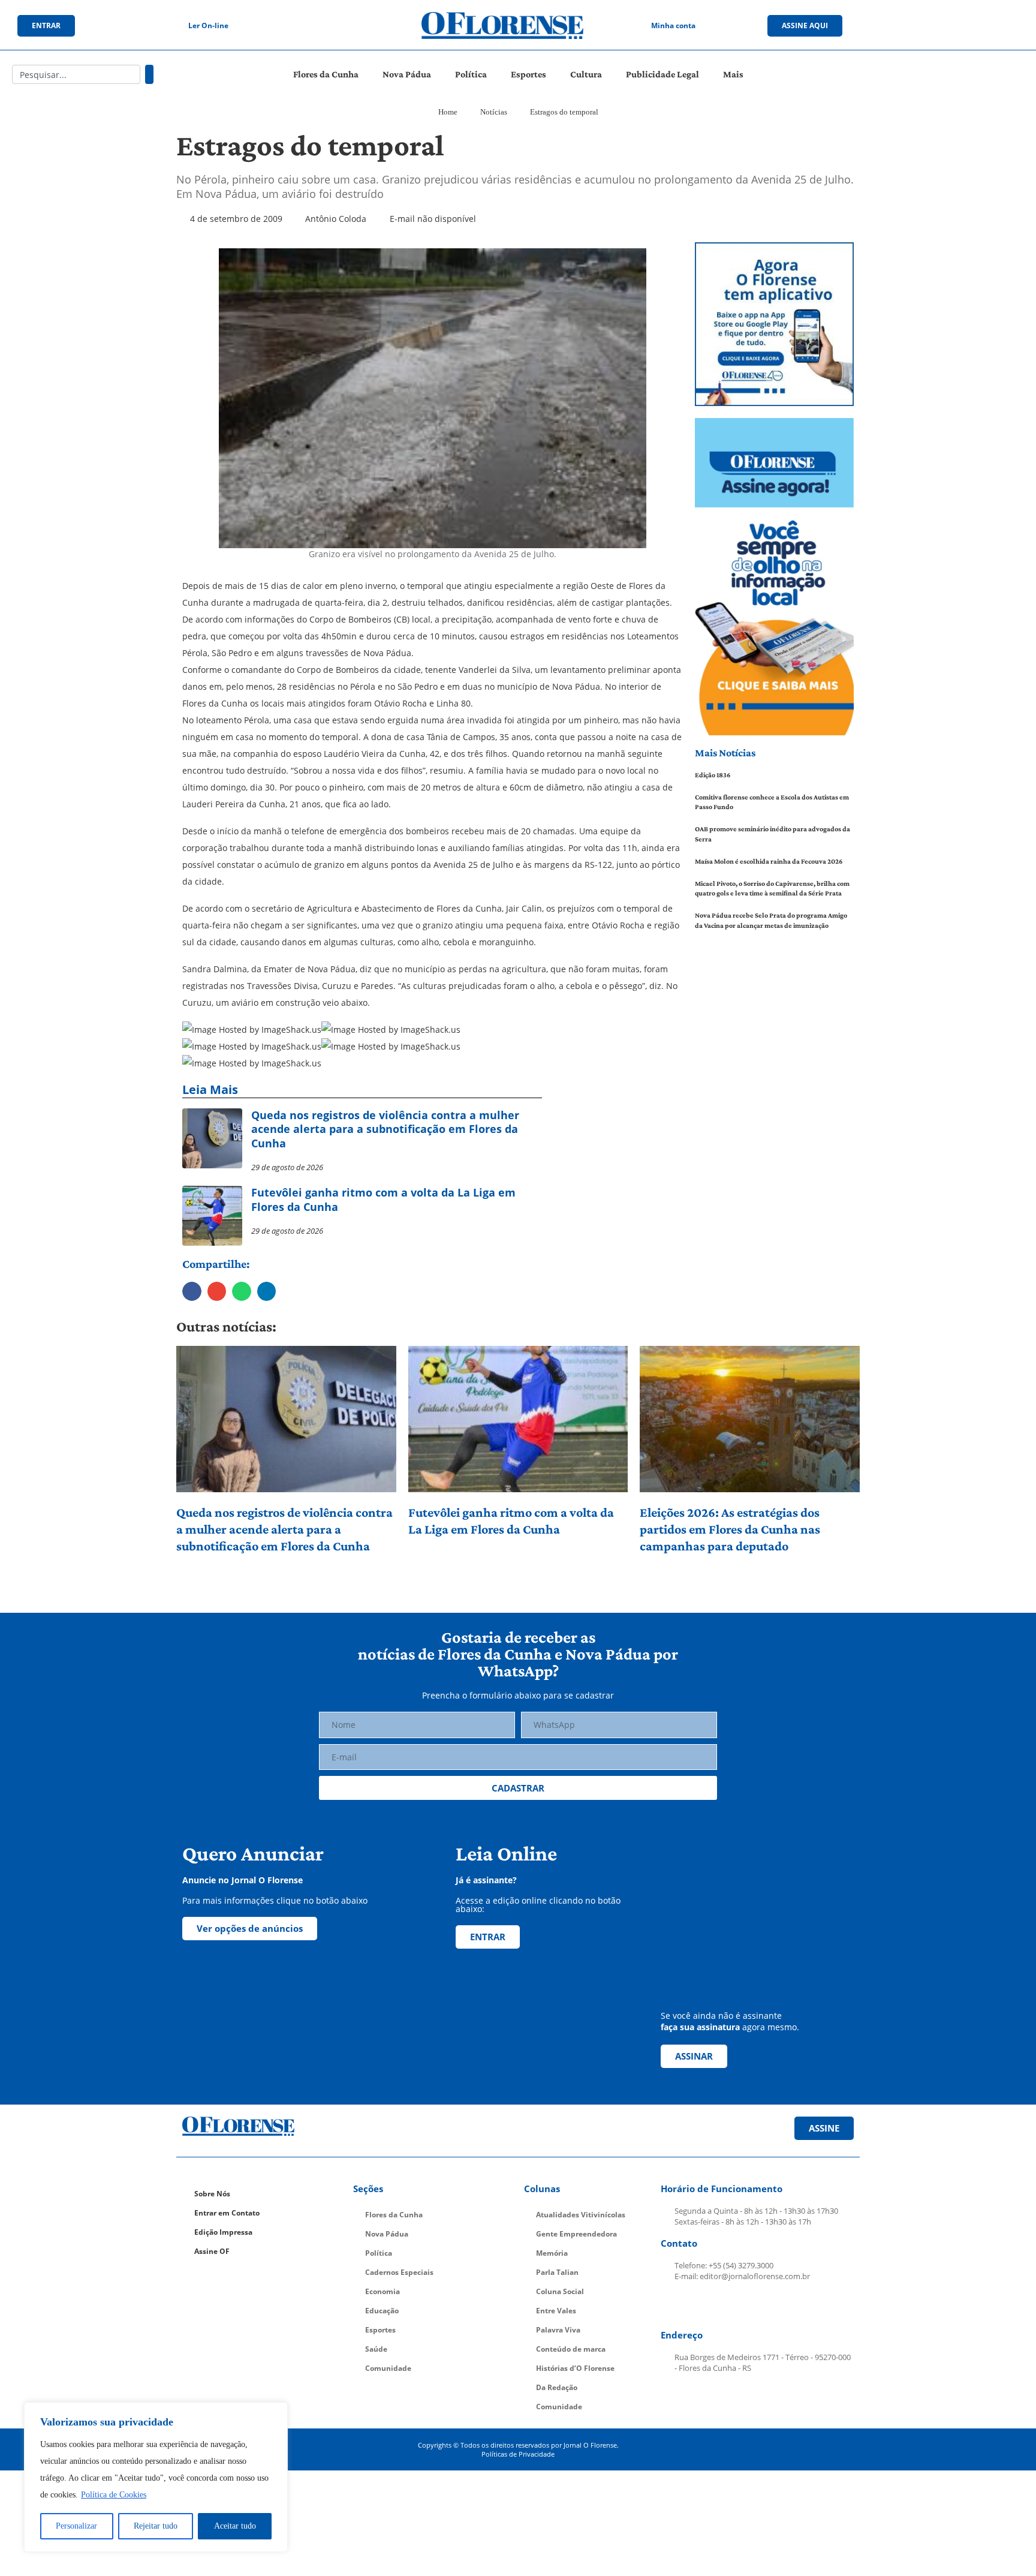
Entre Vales (556, 2311)
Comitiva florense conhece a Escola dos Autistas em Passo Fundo (772, 802)
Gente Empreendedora (576, 2234)
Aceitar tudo (235, 2526)
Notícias (494, 112)
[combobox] (76, 74)
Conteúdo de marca (571, 2349)
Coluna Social (560, 2291)
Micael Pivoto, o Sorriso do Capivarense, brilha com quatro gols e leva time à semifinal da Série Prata (772, 889)
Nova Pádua (407, 74)
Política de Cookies (114, 2495)
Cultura (586, 74)
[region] (156, 2477)
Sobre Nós (212, 2194)
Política (471, 74)
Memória (552, 2253)
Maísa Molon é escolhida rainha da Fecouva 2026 (769, 861)
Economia (383, 2291)
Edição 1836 (713, 775)
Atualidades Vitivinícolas (581, 2215)
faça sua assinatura (700, 2027)
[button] (192, 1291)
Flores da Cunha (326, 74)
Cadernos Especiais (399, 2272)
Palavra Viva (558, 2330)
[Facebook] (911, 26)
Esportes (528, 74)
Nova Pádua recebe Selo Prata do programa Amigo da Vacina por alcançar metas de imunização (771, 920)
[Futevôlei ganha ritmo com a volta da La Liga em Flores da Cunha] (518, 1419)
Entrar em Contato (227, 2213)
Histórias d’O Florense (575, 2368)
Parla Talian (557, 2272)
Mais (733, 74)
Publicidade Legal (662, 74)
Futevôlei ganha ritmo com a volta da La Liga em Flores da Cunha (511, 1521)
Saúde (376, 2349)
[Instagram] (936, 26)
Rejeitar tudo (156, 2526)
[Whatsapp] (985, 26)
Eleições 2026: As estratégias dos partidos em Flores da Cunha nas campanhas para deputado (730, 1529)
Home (448, 112)
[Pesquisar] (149, 74)
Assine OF (212, 2251)
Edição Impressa (223, 2232)
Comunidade (388, 2368)
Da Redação (557, 2387)
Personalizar (76, 2526)
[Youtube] (960, 26)
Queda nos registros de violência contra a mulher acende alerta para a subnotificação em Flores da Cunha (284, 1529)
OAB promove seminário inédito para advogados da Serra (773, 834)
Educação (382, 2311)
